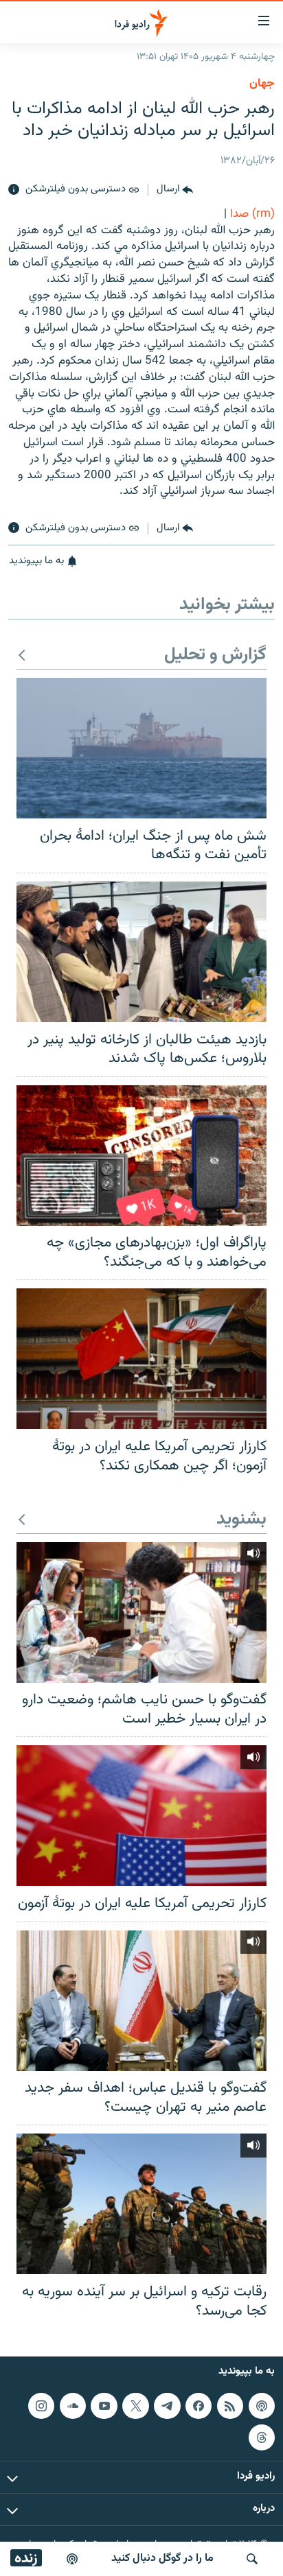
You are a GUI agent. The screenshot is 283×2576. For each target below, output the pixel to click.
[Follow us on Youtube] (104, 2406)
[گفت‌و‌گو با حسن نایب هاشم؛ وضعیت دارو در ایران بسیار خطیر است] (141, 1612)
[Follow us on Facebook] (199, 2406)
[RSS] (230, 2406)
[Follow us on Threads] (262, 2437)
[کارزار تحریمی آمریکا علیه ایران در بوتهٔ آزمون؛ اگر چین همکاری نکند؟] (141, 1359)
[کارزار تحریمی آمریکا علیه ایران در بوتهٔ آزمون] (141, 1816)
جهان (262, 84)
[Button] (175, 190)
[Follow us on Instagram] (41, 2406)
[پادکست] (72, 2559)
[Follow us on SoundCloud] (73, 2406)
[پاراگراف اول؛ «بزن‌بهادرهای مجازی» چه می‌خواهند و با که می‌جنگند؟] (141, 1156)
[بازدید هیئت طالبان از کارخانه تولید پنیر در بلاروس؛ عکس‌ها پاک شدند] (141, 952)
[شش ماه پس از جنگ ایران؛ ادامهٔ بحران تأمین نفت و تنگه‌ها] (141, 748)
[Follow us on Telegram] (167, 2406)
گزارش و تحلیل (215, 655)
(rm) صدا (252, 214)
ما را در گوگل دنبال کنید (162, 2559)
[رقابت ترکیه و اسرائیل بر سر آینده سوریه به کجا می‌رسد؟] (141, 2204)
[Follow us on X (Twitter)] (135, 2406)
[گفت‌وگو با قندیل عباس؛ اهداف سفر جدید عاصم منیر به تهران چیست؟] (141, 2001)
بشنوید (241, 1520)
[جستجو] (252, 2559)
